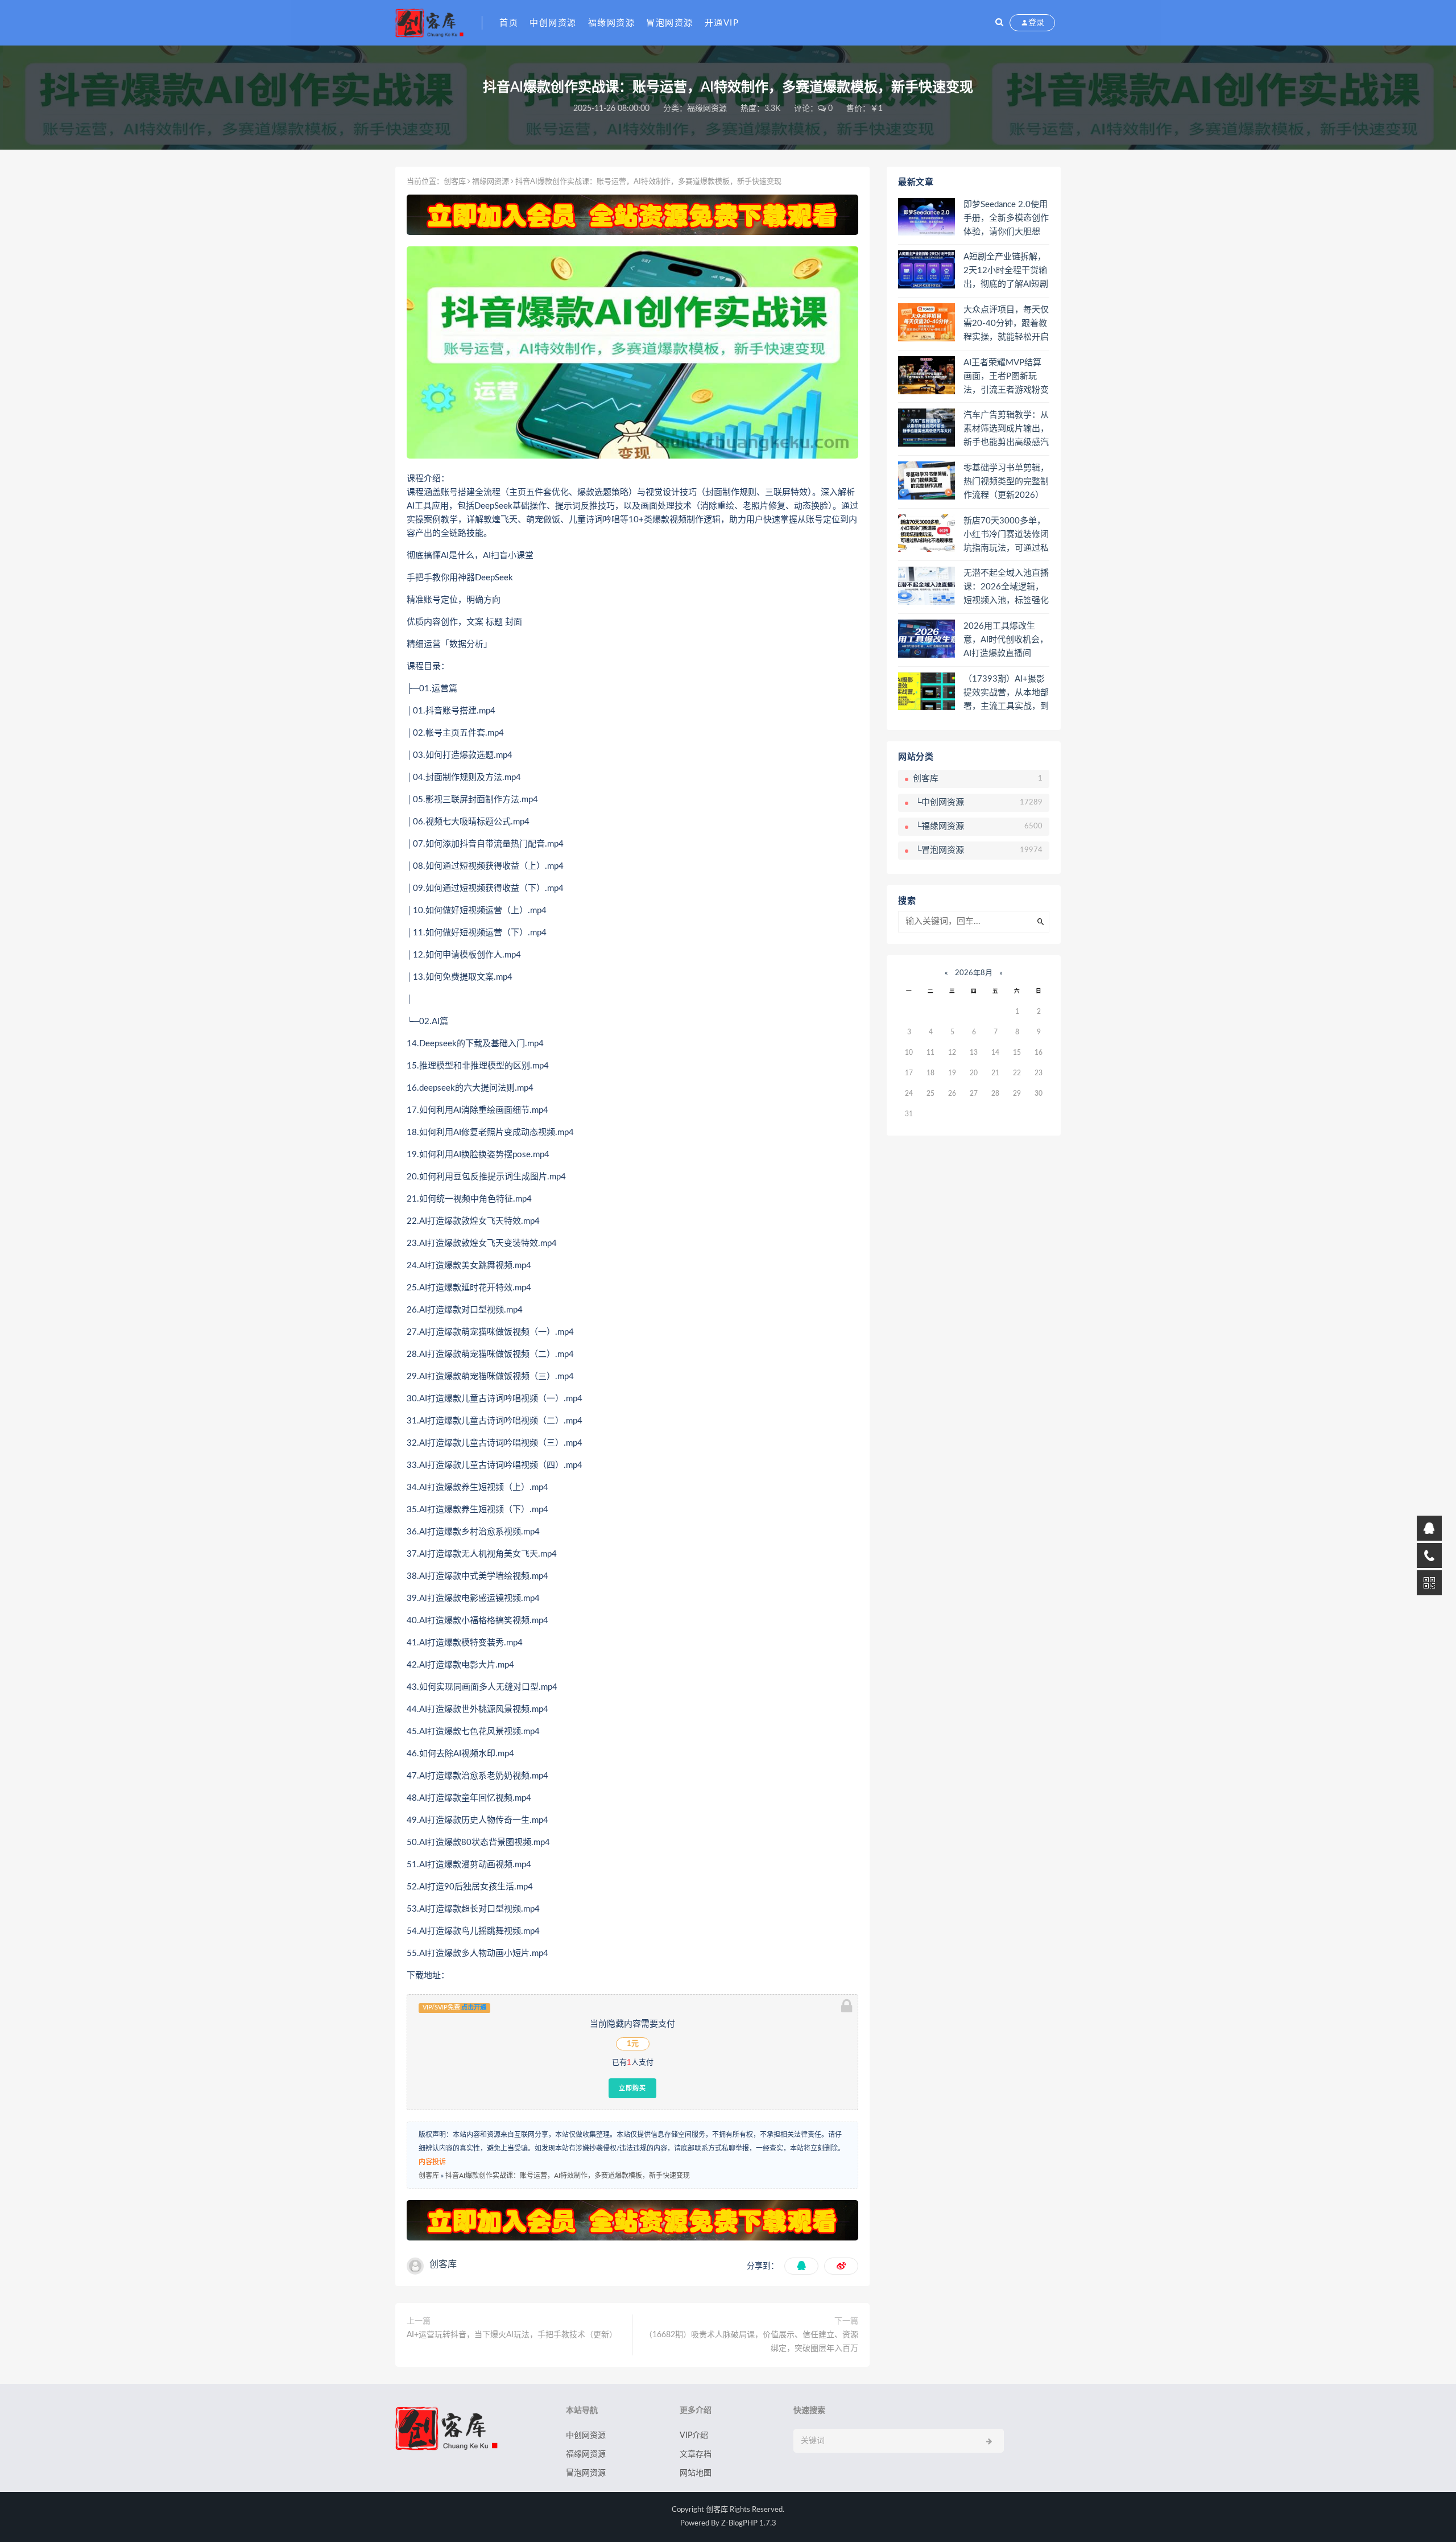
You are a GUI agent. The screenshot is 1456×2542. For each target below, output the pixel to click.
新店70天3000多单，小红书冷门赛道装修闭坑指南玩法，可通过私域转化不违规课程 (1006, 535)
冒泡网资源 (670, 23)
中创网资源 (553, 23)
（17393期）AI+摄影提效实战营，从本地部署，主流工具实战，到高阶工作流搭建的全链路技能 (1006, 694)
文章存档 (696, 2454)
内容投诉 (432, 2162)
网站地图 (696, 2473)
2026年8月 (974, 973)
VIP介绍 (694, 2436)
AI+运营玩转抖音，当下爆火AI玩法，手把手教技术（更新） (512, 2335)
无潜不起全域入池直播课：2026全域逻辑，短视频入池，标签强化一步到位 (1006, 588)
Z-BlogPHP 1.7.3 (749, 2524)
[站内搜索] (999, 23)
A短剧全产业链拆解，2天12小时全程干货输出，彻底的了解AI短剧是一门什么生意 (1006, 271)
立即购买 (632, 2088)
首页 (509, 23)
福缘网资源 (612, 23)
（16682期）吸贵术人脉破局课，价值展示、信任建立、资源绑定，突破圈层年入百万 (751, 2342)
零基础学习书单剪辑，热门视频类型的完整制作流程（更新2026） (1006, 482)
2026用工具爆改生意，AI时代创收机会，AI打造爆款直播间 (1006, 640)
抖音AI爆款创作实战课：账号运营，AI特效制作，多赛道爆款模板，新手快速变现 (568, 2176)
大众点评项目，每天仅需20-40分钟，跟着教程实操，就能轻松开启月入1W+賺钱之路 (1006, 324)
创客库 (455, 182)
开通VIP (722, 23)
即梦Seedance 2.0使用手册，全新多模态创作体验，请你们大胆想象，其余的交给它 (1006, 219)
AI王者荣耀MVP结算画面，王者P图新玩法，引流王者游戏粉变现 (1006, 377)
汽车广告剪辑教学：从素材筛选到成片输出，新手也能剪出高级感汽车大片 (1006, 430)
